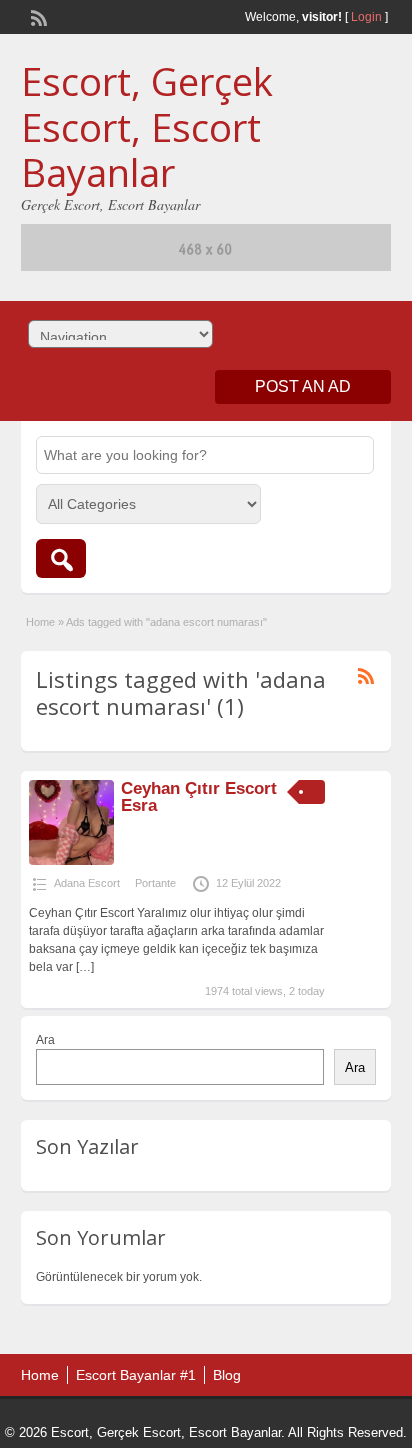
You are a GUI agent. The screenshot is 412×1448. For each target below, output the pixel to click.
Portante (155, 883)
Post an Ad (303, 386)
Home (40, 622)
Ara (45, 1040)
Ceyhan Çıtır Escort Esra (199, 797)
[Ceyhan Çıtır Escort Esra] (71, 861)
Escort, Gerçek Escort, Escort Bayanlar (147, 126)
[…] (85, 967)
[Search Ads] (61, 558)
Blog (227, 1375)
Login (366, 17)
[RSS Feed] (37, 16)
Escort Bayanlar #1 (136, 1375)
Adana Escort (87, 883)
